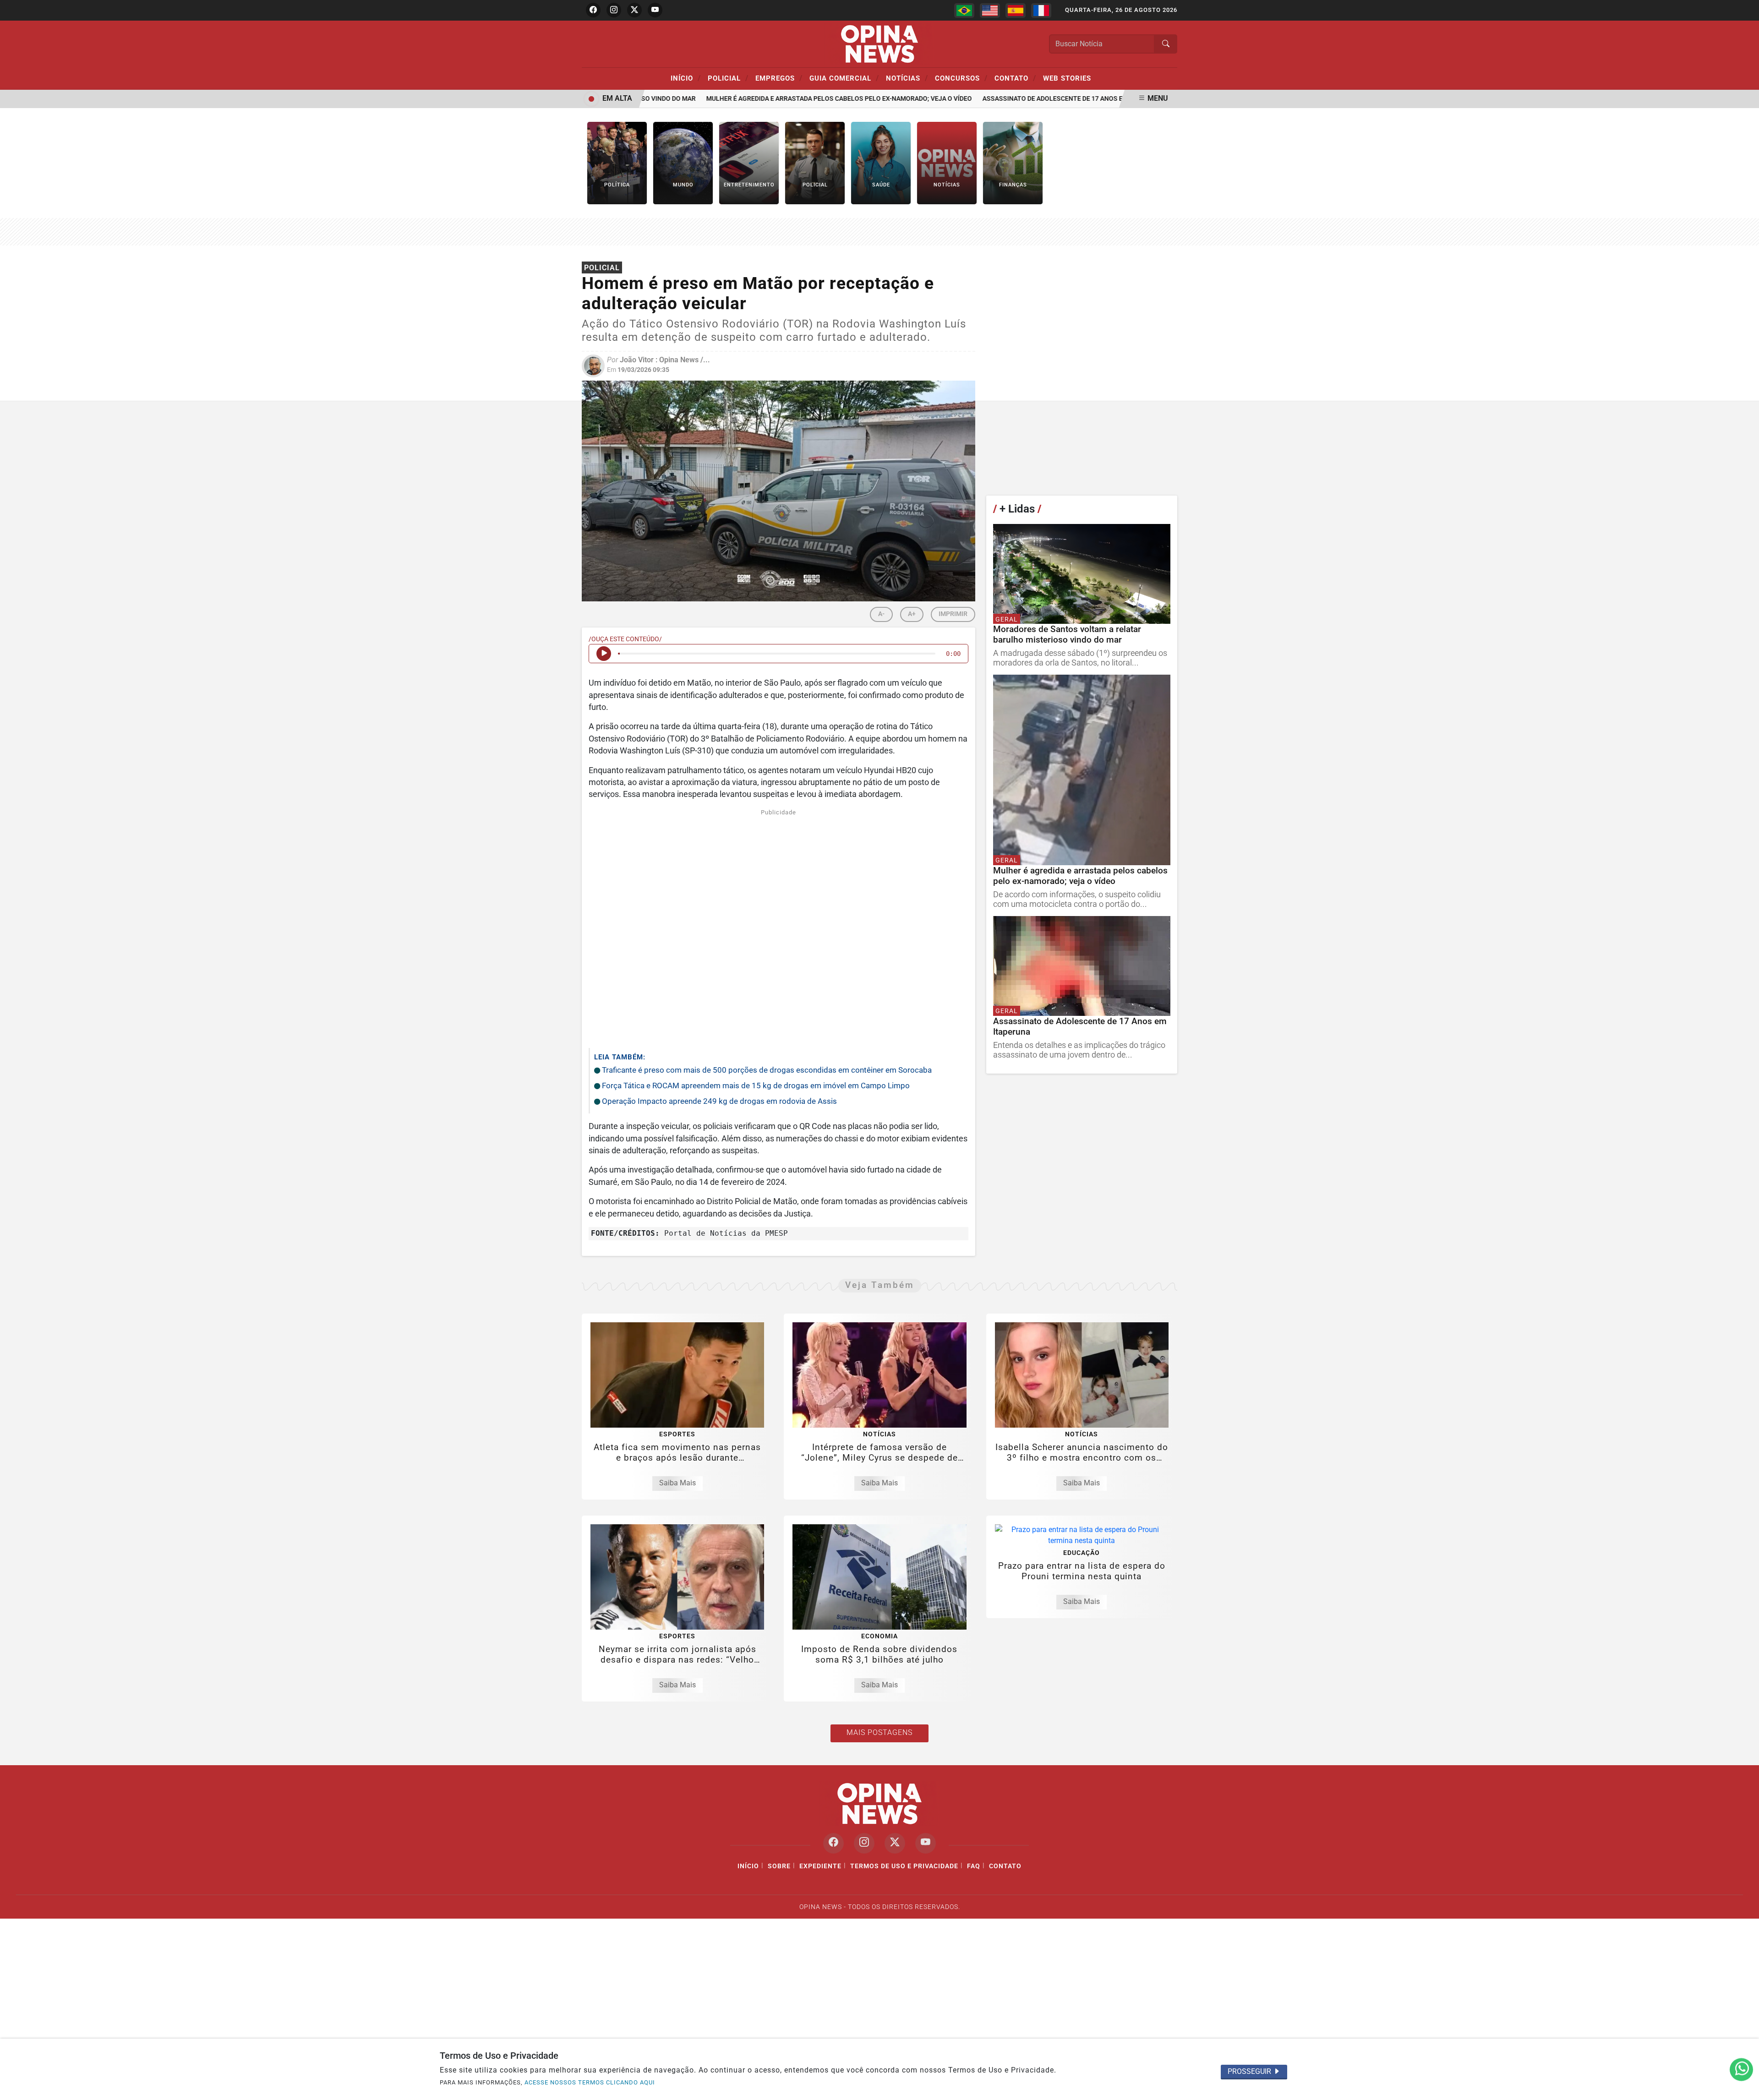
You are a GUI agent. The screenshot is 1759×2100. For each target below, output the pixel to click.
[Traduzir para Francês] (1041, 11)
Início (686, 78)
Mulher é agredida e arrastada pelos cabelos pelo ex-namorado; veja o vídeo (799, 99)
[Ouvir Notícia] (604, 654)
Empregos (779, 78)
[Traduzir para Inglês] (990, 11)
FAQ (974, 1866)
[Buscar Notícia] (1166, 44)
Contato (1015, 78)
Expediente (820, 1866)
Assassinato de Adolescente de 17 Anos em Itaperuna (1034, 99)
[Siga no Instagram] (614, 10)
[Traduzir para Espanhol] (1016, 11)
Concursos (961, 78)
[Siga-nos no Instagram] (864, 1843)
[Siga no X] (634, 10)
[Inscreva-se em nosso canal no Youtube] (926, 1843)
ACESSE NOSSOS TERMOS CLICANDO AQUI (590, 2082)
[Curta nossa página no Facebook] (833, 1843)
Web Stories (1067, 78)
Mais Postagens (879, 1732)
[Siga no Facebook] (593, 10)
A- (881, 614)
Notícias (907, 78)
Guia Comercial (844, 78)
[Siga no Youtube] (655, 10)
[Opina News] (879, 43)
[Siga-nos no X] (895, 1843)
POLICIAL (728, 78)
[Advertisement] (778, 927)
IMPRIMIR (953, 614)
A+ (912, 614)
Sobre (779, 1866)
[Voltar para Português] (964, 11)
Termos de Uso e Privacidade (904, 1866)
